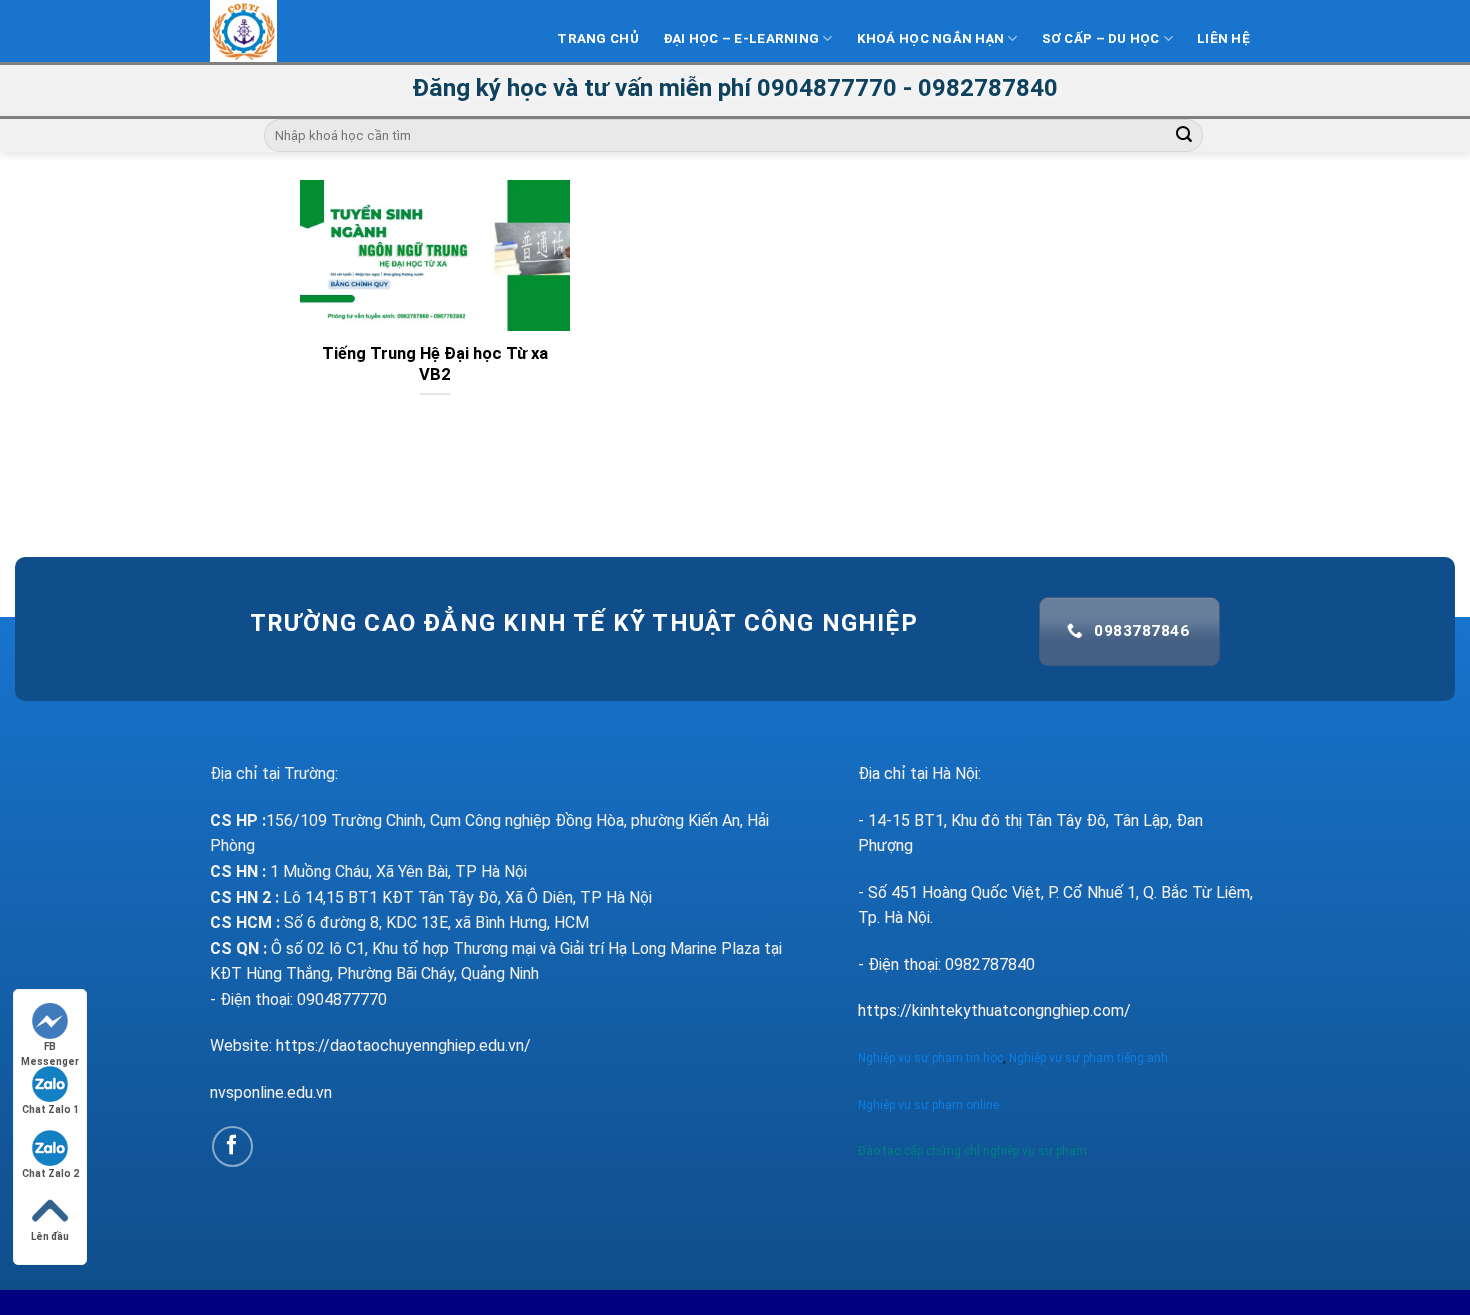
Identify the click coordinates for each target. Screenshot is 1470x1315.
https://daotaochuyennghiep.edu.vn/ (403, 1045)
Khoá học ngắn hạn (931, 38)
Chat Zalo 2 (50, 1173)
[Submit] (1185, 136)
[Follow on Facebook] (232, 1146)
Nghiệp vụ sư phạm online (928, 1105)
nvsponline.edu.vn (271, 1092)
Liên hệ (1223, 38)
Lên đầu (50, 1236)
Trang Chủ (597, 38)
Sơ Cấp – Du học (1101, 38)
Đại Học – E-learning (741, 38)
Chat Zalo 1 (50, 1109)
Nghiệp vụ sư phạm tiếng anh (1090, 1058)
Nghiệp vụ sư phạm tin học (930, 1058)
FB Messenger (50, 1047)
